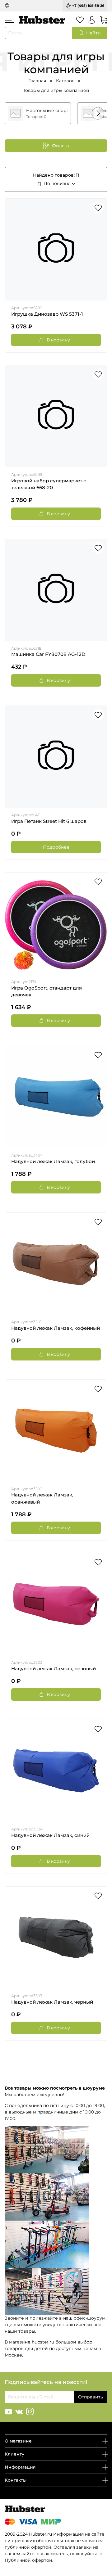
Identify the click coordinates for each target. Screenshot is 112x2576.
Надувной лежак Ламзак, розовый (54, 1669)
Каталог (65, 81)
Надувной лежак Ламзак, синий (50, 1835)
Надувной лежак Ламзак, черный (52, 2002)
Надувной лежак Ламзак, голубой (53, 1162)
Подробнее (56, 847)
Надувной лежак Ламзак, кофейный (56, 1328)
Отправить (91, 2397)
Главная (37, 81)
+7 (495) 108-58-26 (88, 6)
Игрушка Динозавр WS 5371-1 (47, 314)
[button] (98, 113)
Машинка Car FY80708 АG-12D (48, 654)
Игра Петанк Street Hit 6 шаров (49, 821)
